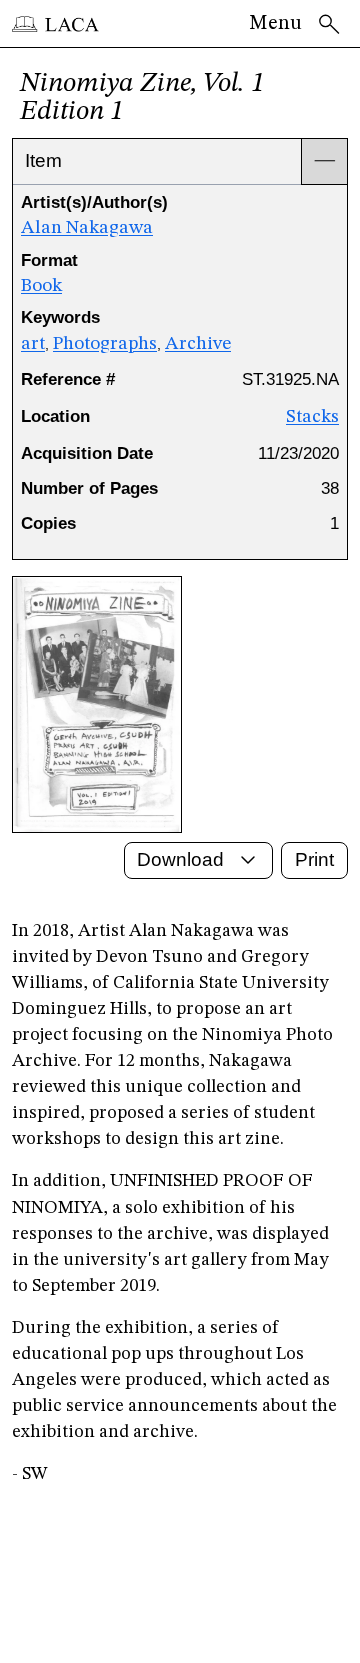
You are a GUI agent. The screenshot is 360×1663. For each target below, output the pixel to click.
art (33, 344)
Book (41, 286)
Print (314, 859)
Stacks (312, 417)
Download (180, 859)
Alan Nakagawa (87, 228)
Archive (198, 344)
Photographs (105, 344)
